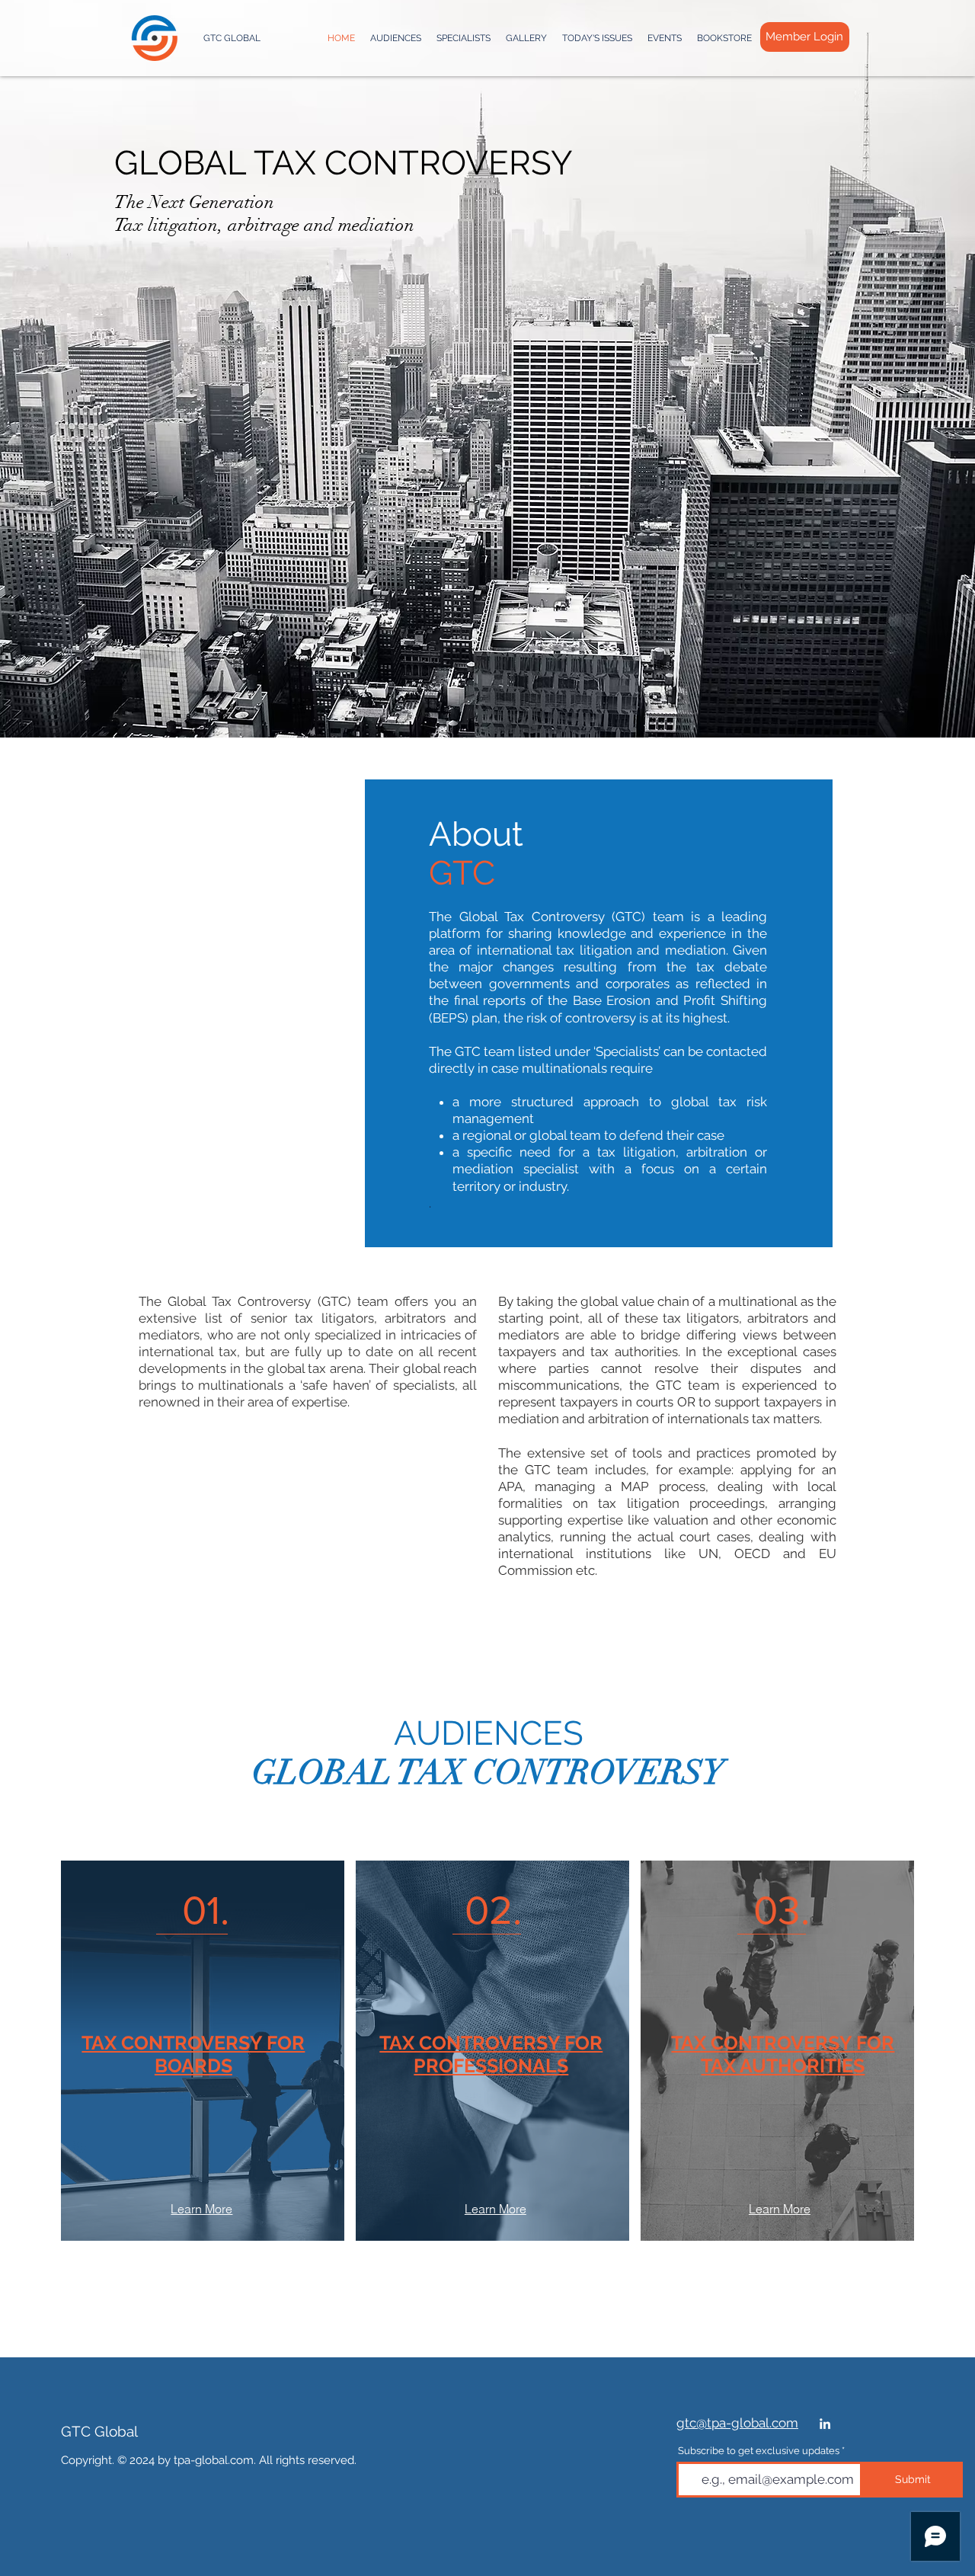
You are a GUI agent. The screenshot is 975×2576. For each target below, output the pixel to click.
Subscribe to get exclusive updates (759, 2451)
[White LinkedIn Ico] (825, 2424)
